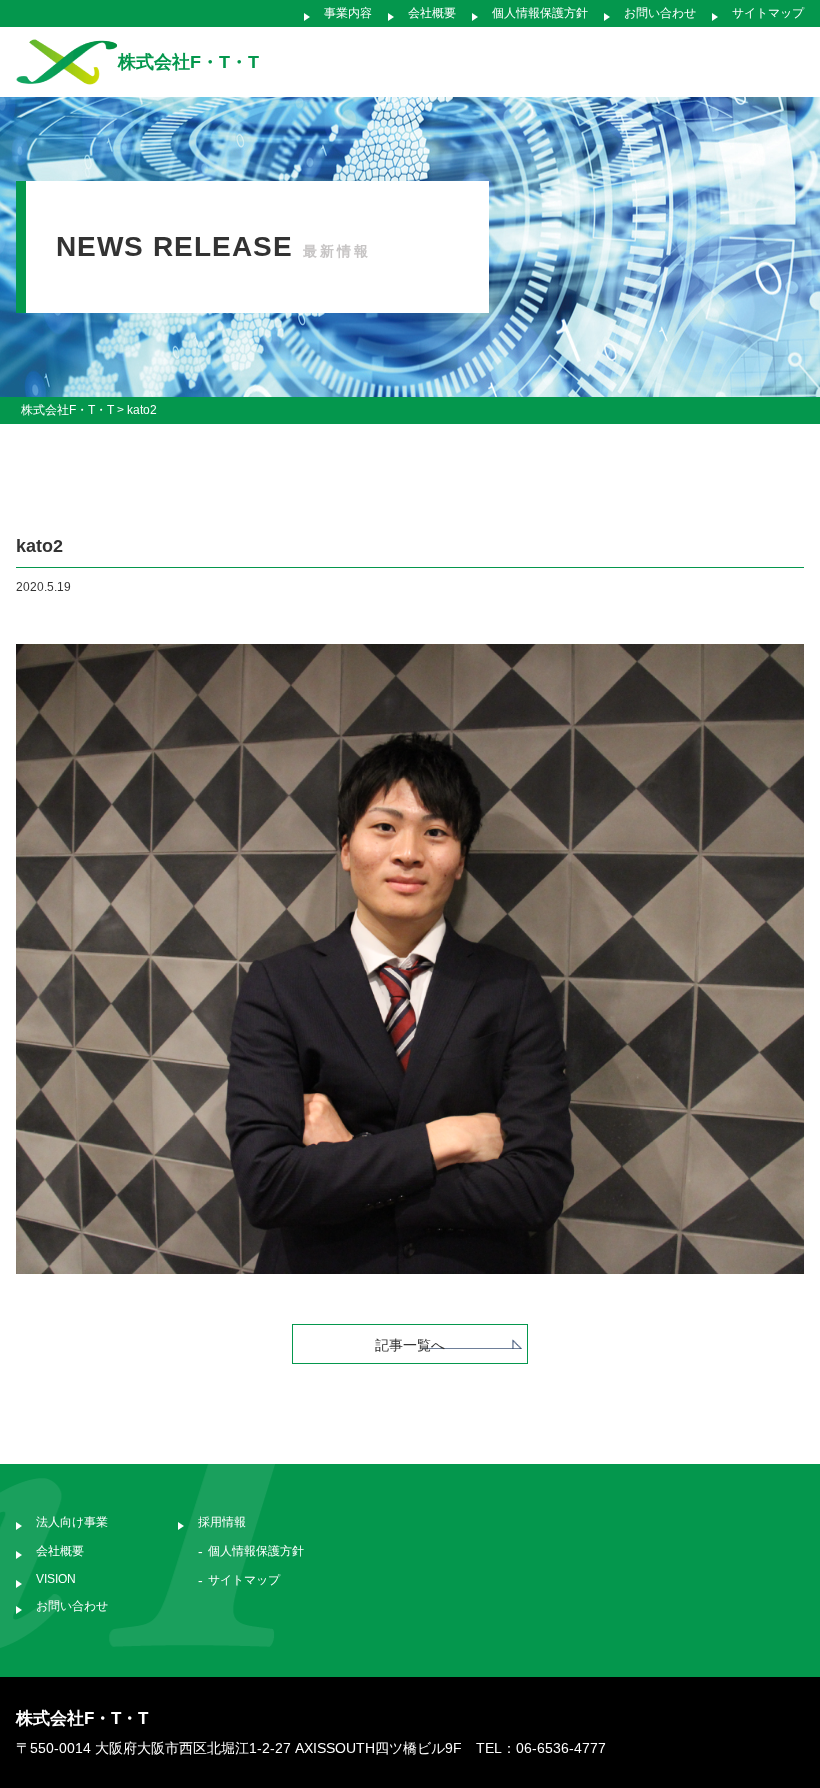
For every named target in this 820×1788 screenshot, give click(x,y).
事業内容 (348, 13)
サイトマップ (768, 13)
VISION (56, 1579)
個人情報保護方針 (540, 13)
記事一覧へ (410, 1345)
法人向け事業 (72, 1522)
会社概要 (432, 13)
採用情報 (222, 1522)
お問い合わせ (660, 13)
